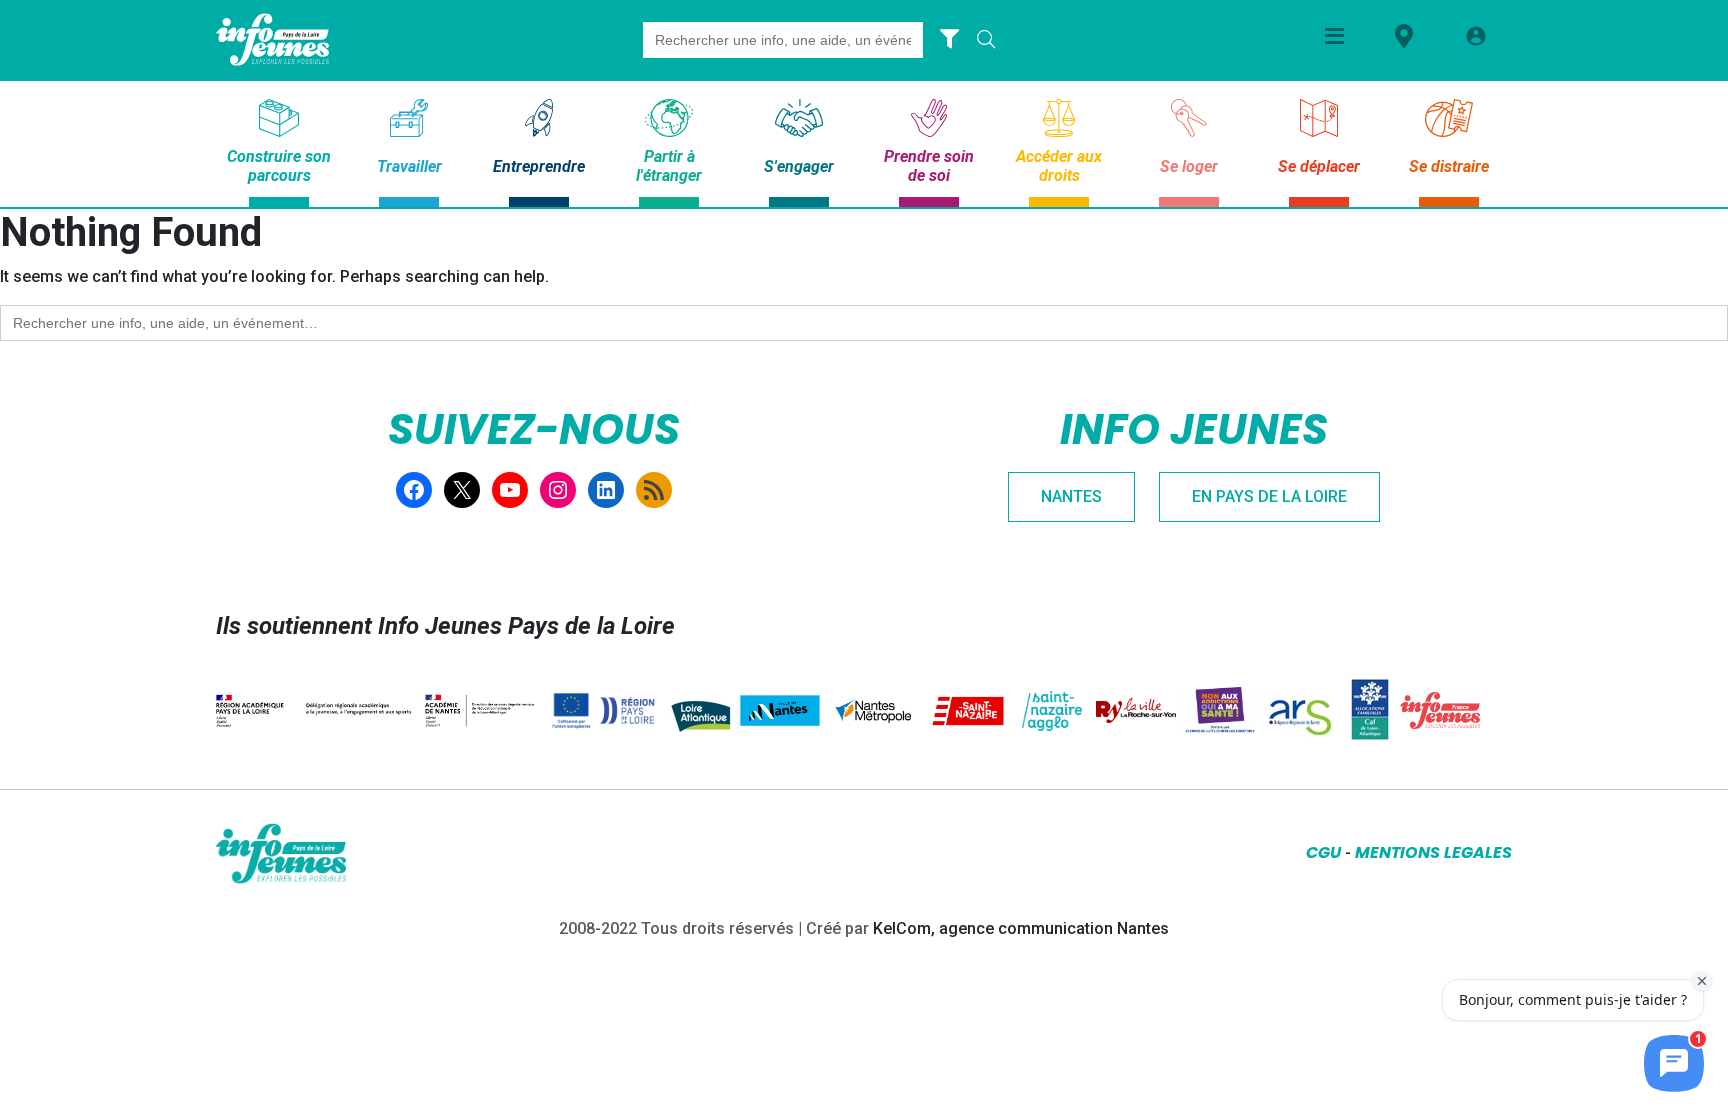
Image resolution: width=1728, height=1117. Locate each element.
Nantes (1071, 496)
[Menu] (1334, 35)
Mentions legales (1433, 852)
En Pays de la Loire (1269, 496)
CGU (1323, 852)
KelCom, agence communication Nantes (1021, 928)
